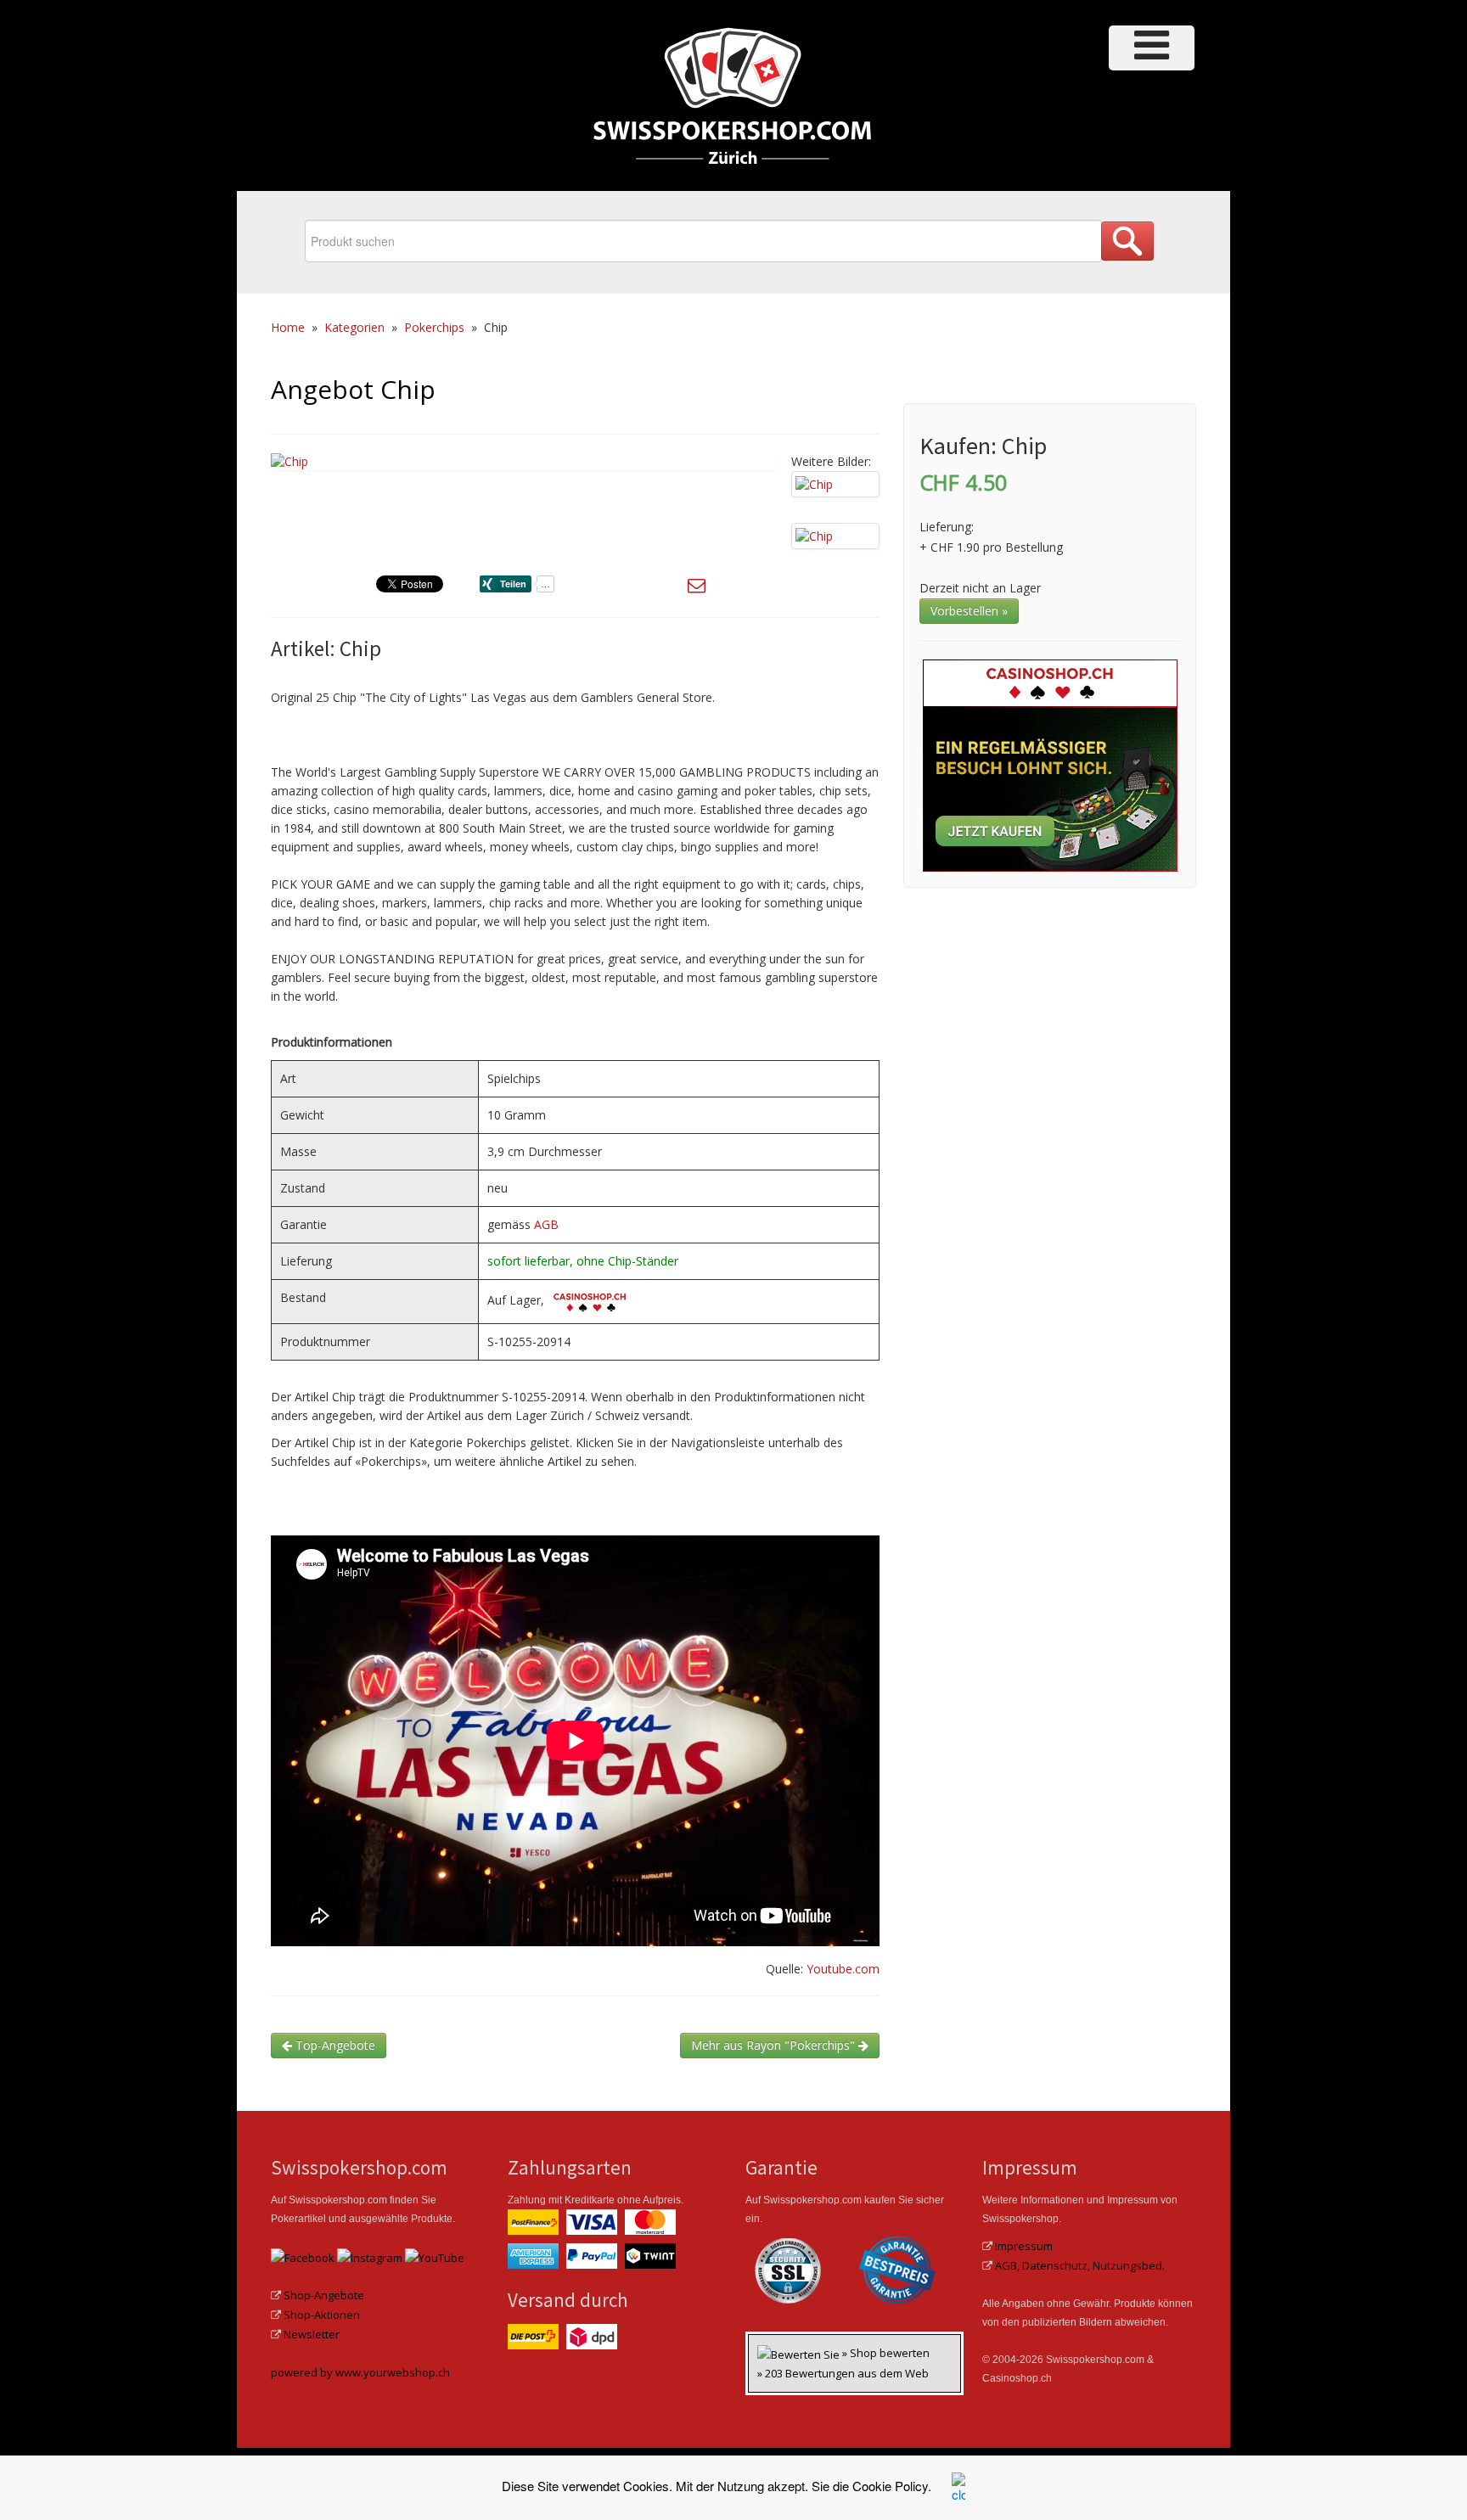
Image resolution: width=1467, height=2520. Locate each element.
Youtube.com (843, 1969)
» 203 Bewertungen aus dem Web (843, 2373)
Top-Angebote (334, 2045)
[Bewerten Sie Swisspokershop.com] (800, 2353)
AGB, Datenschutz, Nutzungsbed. (1080, 2265)
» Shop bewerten (886, 2353)
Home (288, 327)
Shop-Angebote (324, 2295)
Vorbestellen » (969, 611)
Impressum (1024, 2246)
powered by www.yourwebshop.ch (360, 2372)
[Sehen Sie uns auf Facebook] (303, 2256)
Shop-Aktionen (322, 2315)
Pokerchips (434, 327)
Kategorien (354, 327)
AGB (546, 1224)
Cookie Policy (890, 2486)
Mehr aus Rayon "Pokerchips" (775, 2045)
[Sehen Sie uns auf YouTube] (435, 2256)
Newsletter (312, 2334)
